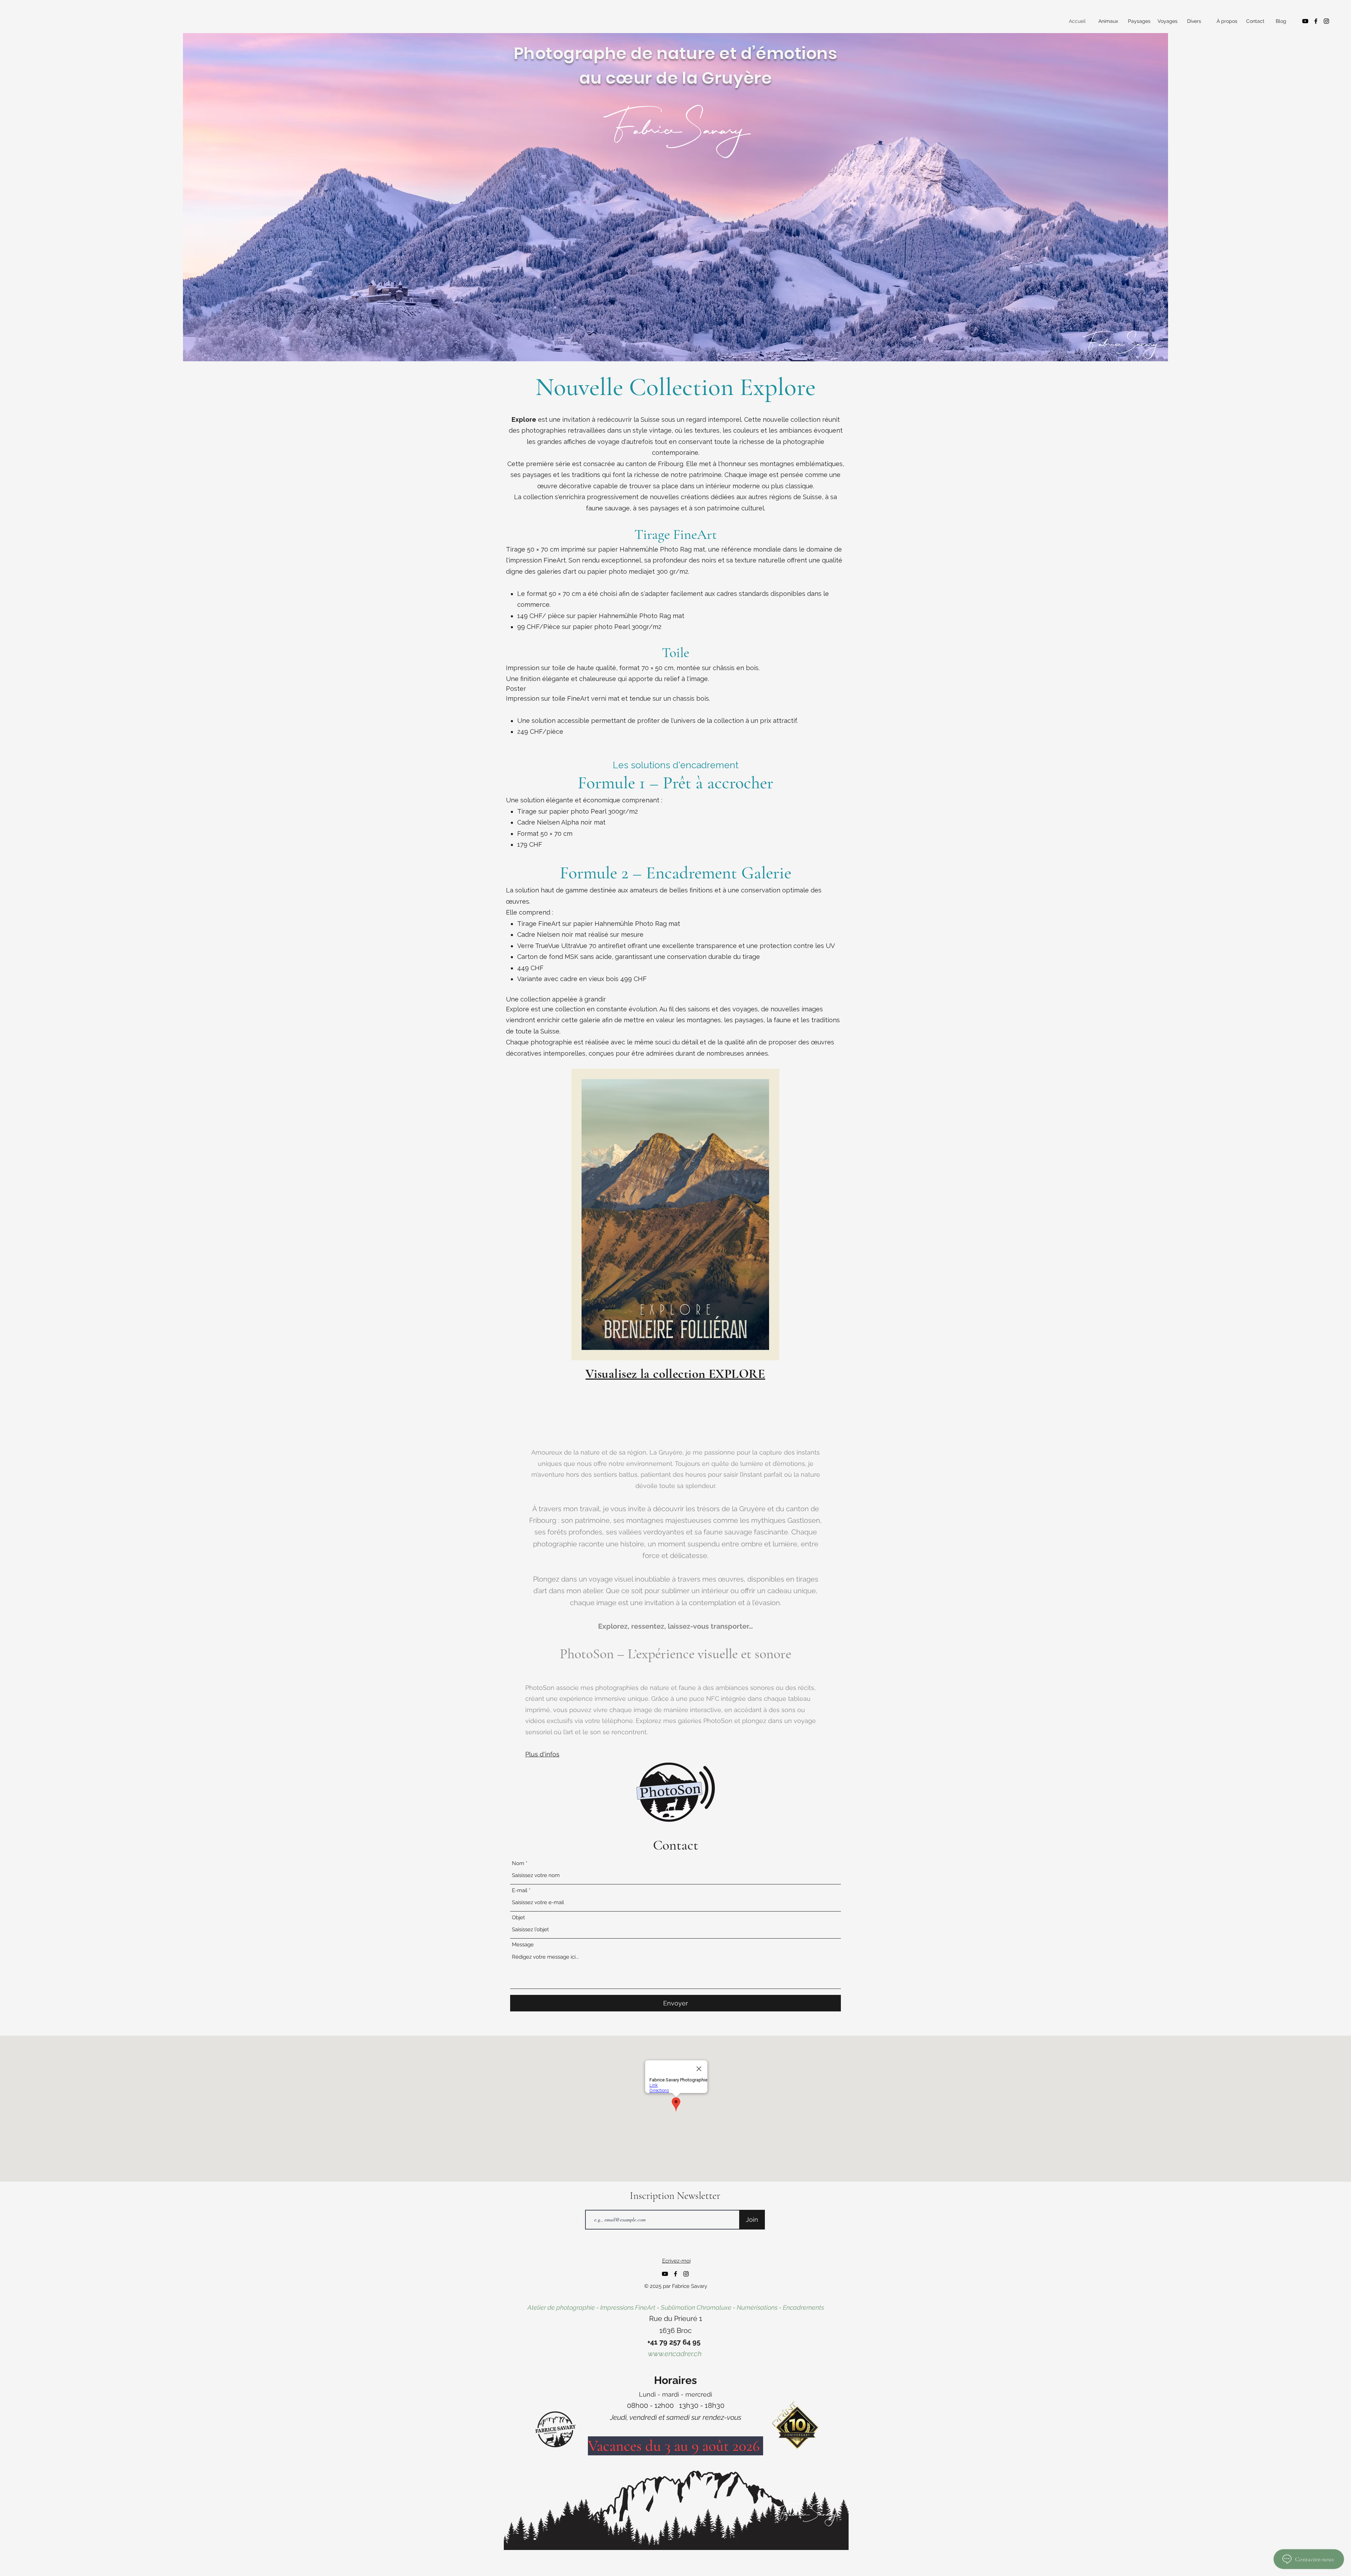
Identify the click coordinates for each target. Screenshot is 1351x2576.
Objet (518, 1918)
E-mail (520, 1891)
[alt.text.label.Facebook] (1316, 21)
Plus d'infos (542, 1754)
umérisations (760, 2307)
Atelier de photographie (561, 2307)
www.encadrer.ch (676, 2354)
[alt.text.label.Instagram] (1326, 21)
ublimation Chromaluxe (698, 2307)
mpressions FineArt (629, 2307)
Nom (518, 1863)
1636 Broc (675, 2330)
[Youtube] (1305, 21)
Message (523, 1945)
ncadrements (805, 2307)
